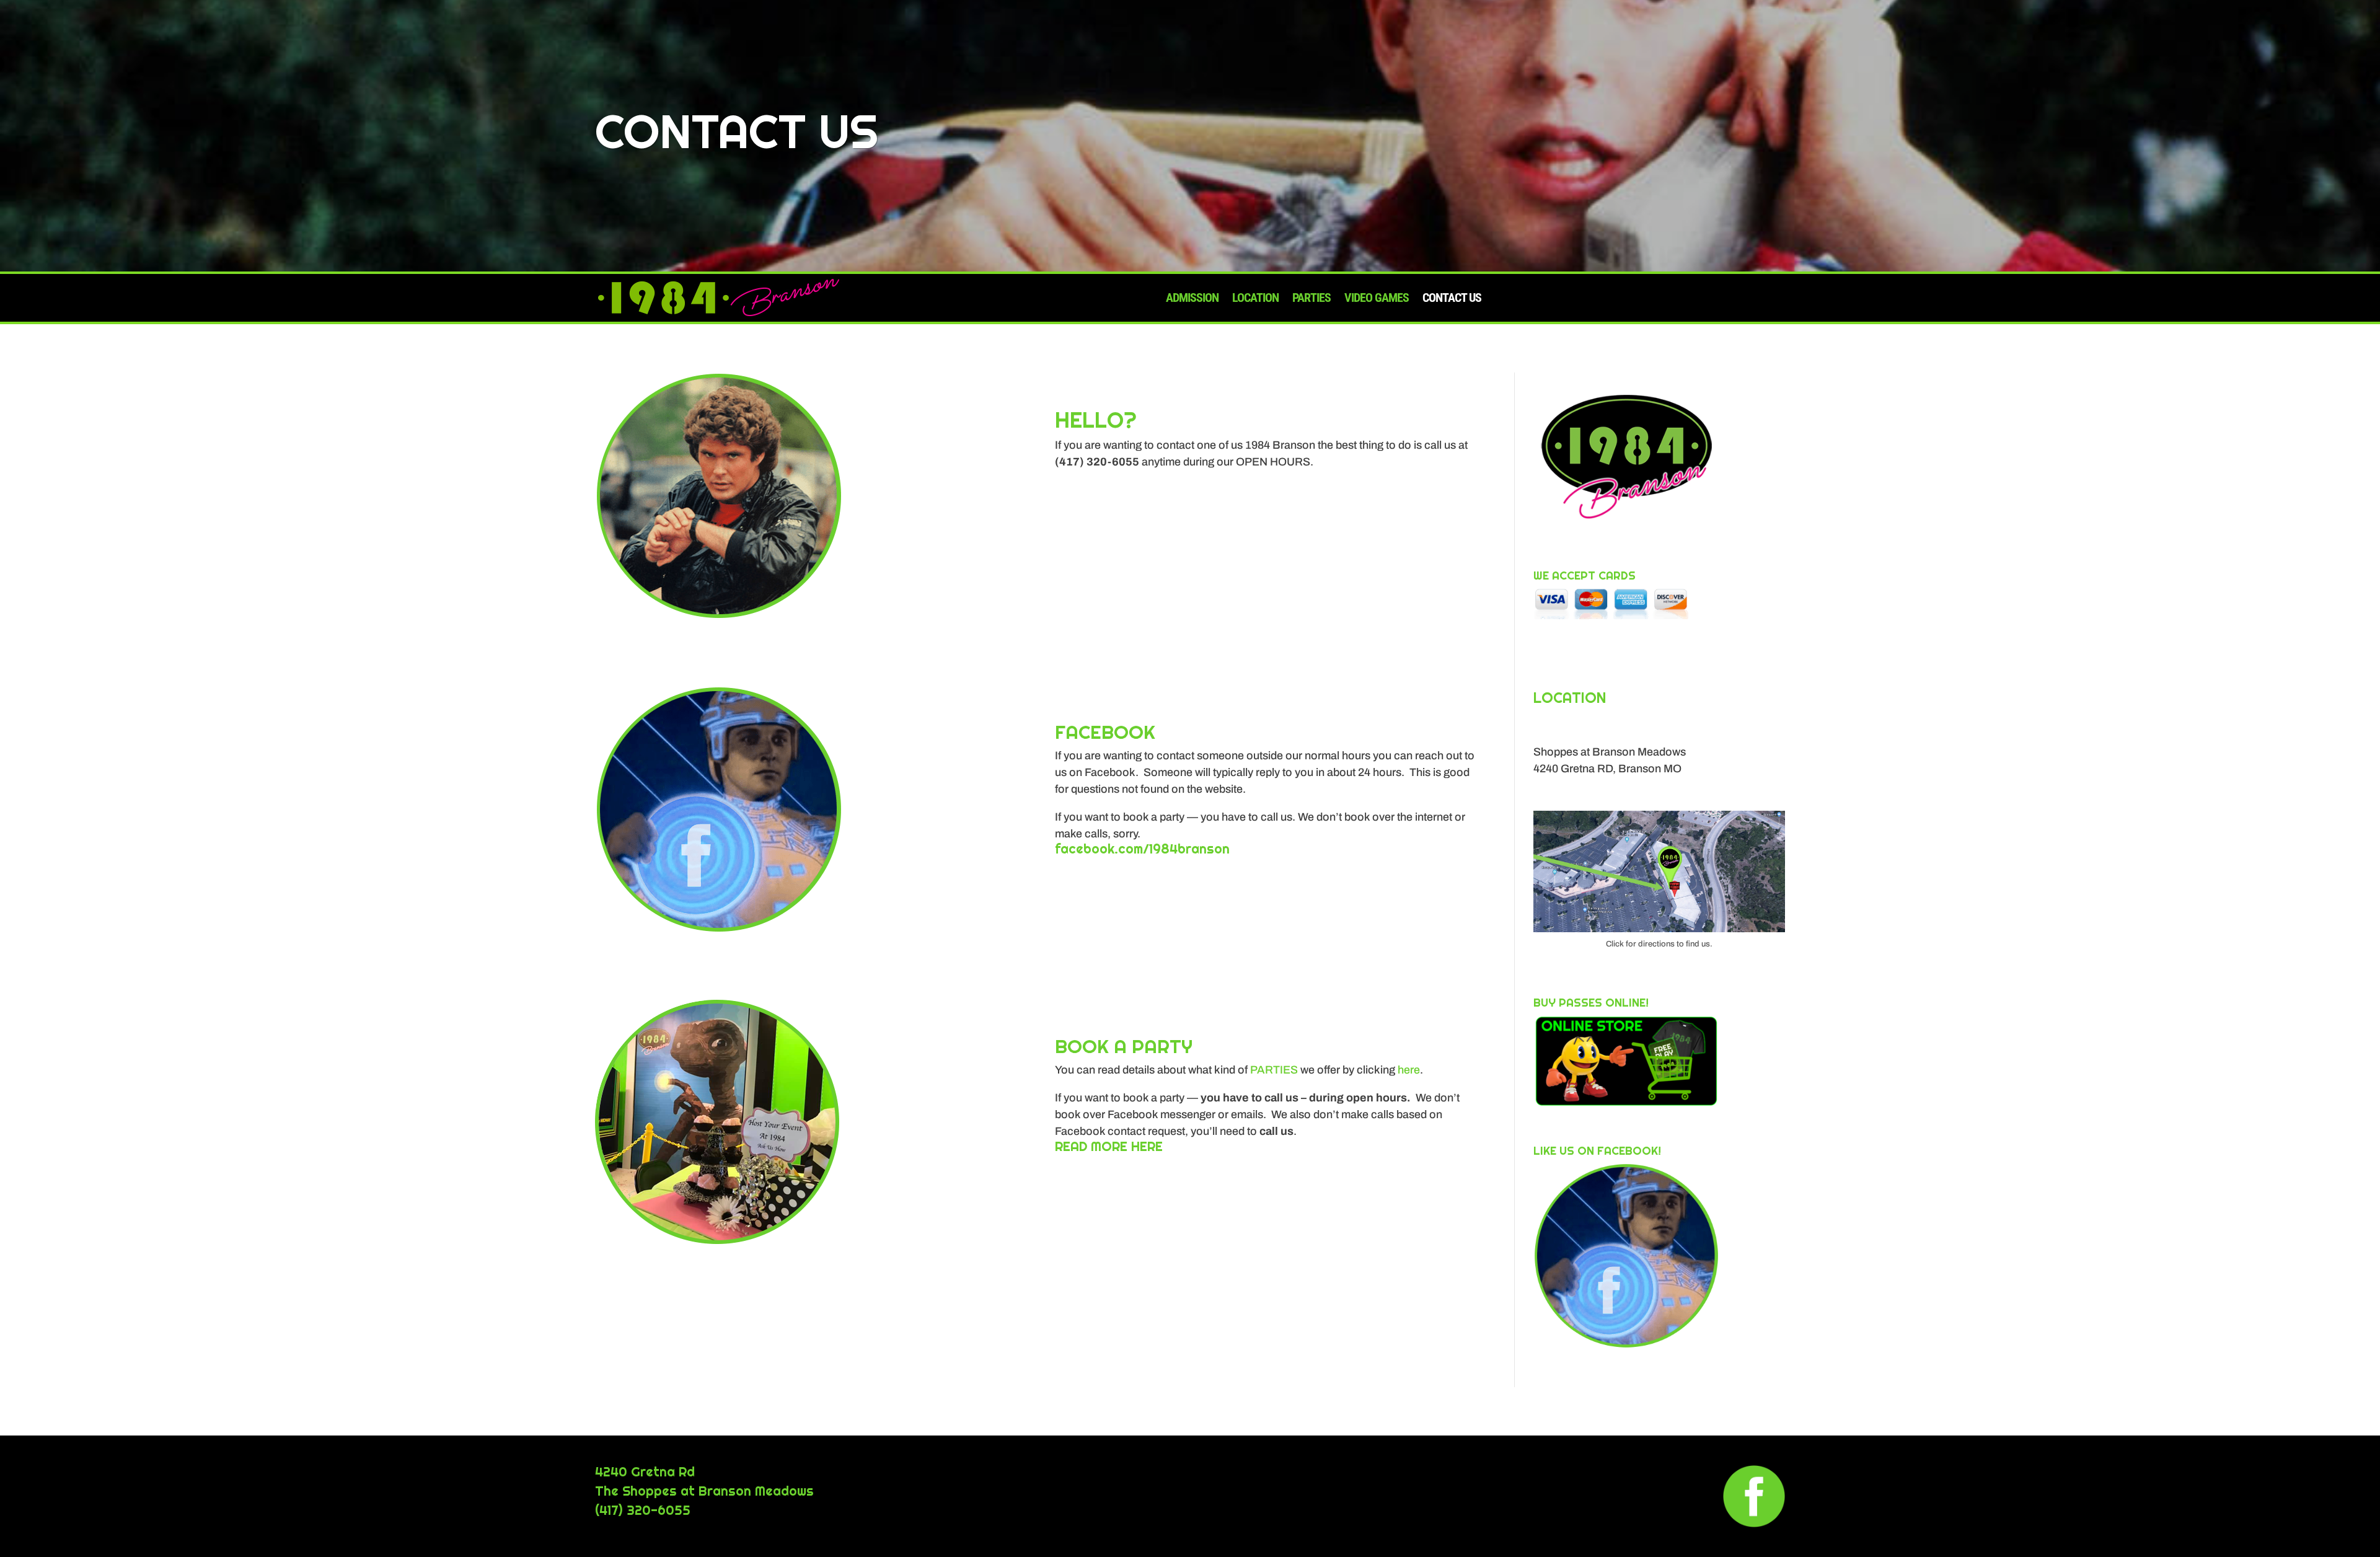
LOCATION (1255, 298)
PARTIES (1311, 298)
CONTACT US (1452, 298)
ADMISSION (1192, 298)
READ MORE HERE (1109, 1146)
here (1409, 1070)
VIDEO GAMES (1377, 298)
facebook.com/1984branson (1142, 849)
